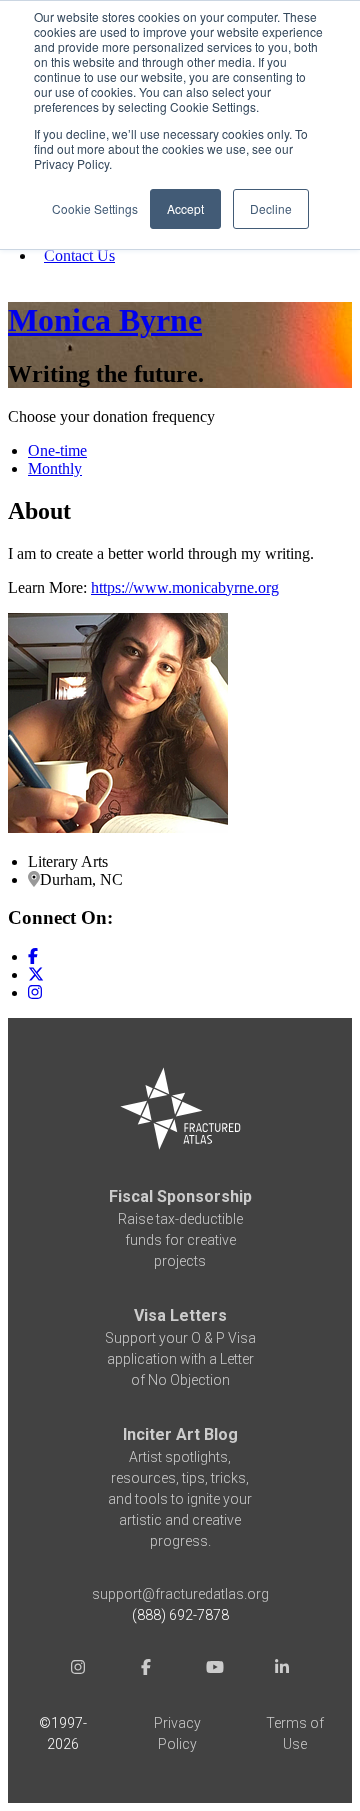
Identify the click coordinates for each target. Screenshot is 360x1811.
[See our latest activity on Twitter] (36, 974)
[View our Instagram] (35, 992)
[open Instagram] (78, 1669)
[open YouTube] (214, 1669)
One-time (57, 450)
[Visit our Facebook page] (33, 956)
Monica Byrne (105, 320)
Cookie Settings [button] (95, 208)
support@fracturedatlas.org (180, 1594)
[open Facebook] (146, 1669)
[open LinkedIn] (282, 1669)
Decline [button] (271, 208)
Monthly (55, 468)
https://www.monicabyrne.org (185, 587)
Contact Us (79, 255)
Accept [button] (185, 208)
